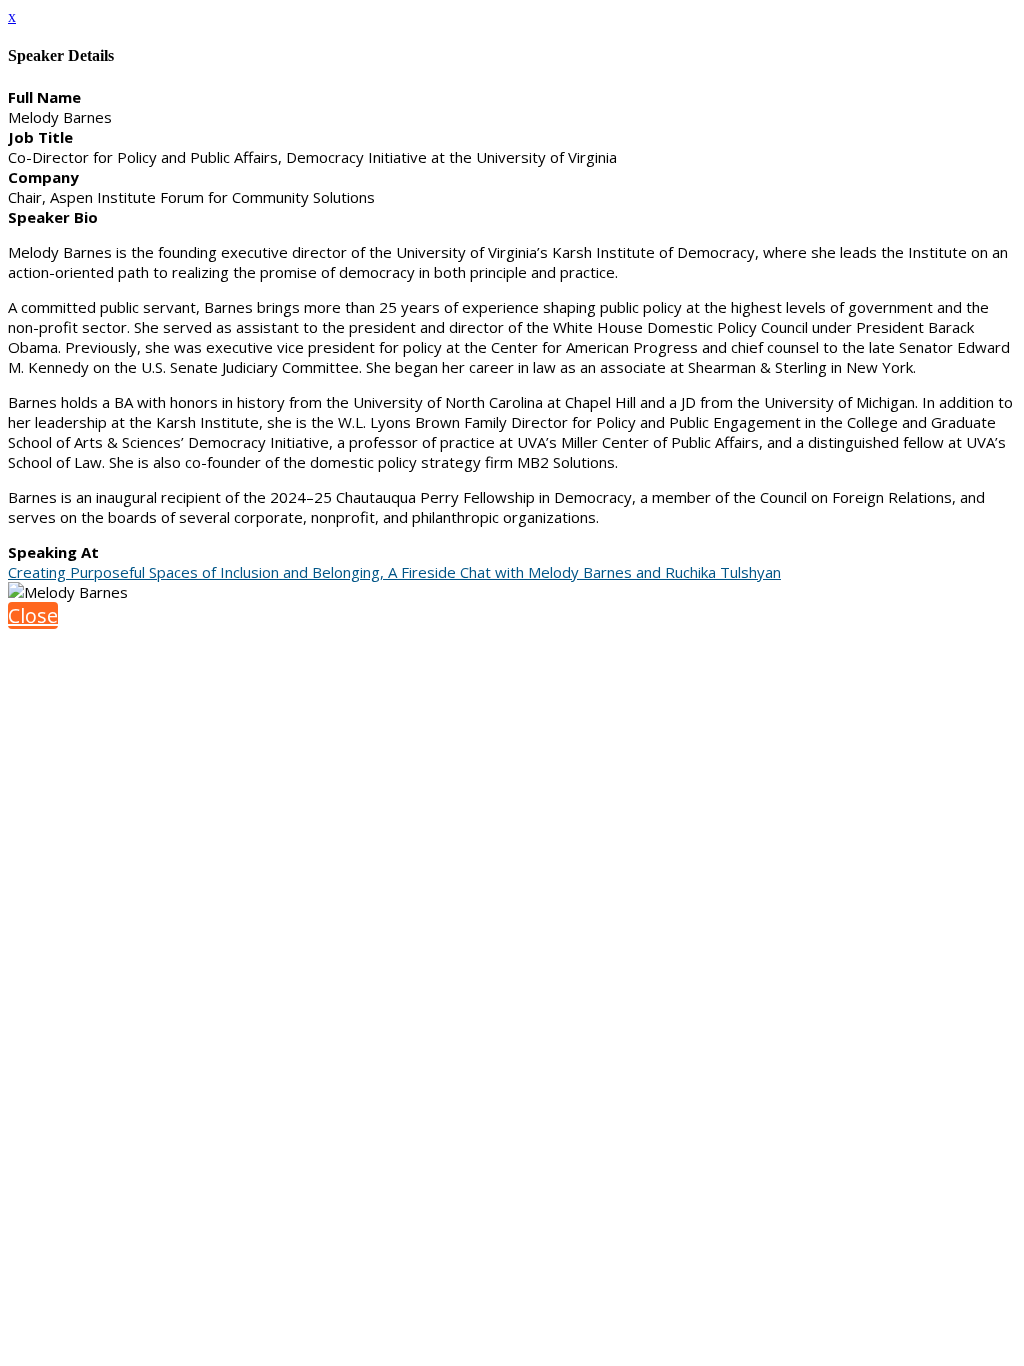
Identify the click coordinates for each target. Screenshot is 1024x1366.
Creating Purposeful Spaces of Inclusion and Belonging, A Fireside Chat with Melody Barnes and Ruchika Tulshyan (394, 572)
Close (33, 615)
